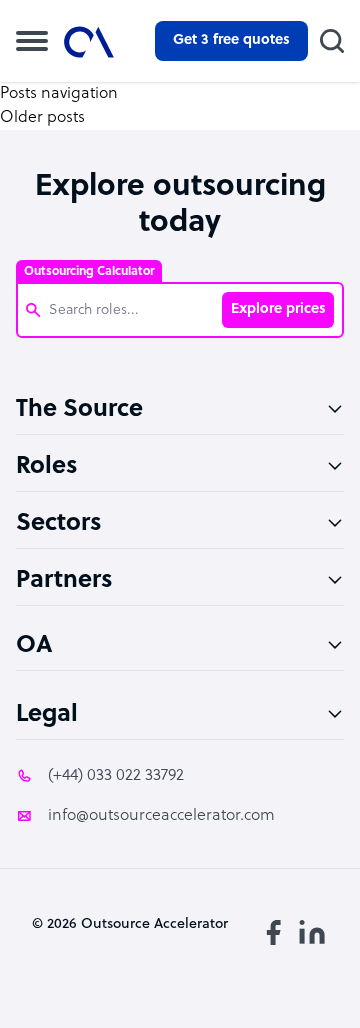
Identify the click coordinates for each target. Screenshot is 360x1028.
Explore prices (278, 309)
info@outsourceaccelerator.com (161, 816)
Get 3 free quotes (231, 40)
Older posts (42, 118)
